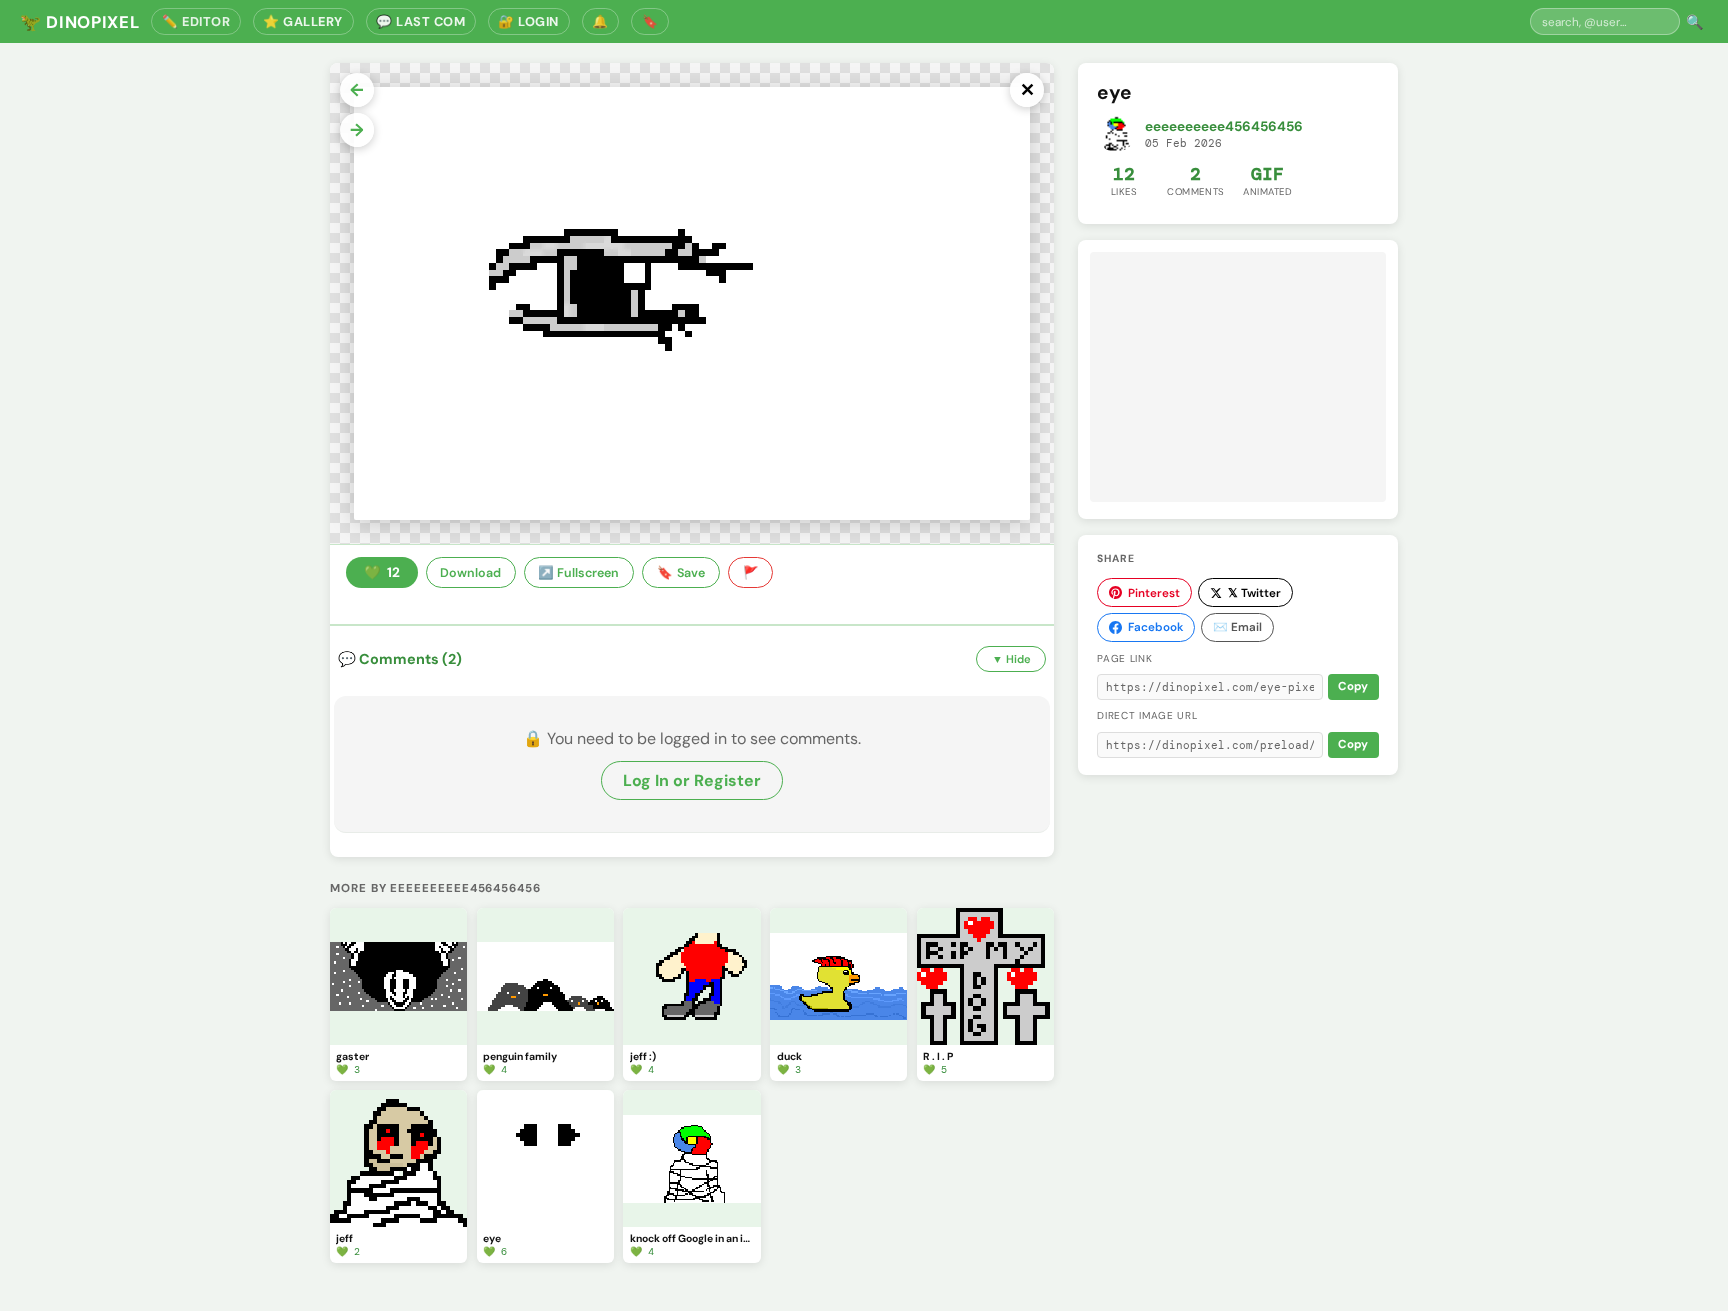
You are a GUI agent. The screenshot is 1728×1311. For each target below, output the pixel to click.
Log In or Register (692, 780)
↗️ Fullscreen (578, 573)
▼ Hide (1011, 659)
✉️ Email (1237, 627)
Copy (1353, 686)
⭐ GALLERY (303, 21)
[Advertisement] (1238, 377)
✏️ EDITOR (196, 21)
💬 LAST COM (420, 21)
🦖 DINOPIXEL (79, 22)
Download (470, 573)
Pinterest (1154, 593)
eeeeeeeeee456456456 (1224, 126)
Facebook (1155, 627)
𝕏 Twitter (1254, 593)
